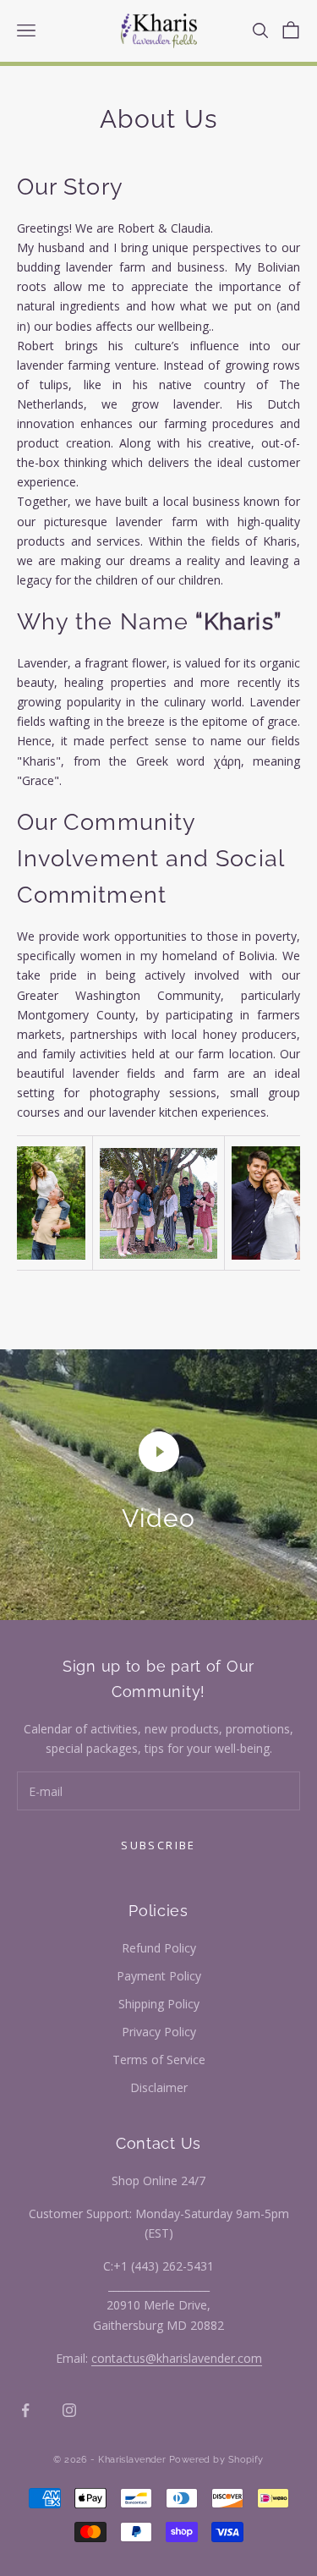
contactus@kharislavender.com (177, 2358)
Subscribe (158, 1845)
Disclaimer (159, 2087)
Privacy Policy (159, 2032)
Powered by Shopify (216, 2460)
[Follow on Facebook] (25, 2410)
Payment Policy (159, 1976)
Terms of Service (159, 2060)
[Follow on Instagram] (69, 2410)
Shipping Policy (159, 2004)
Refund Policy (159, 1948)
